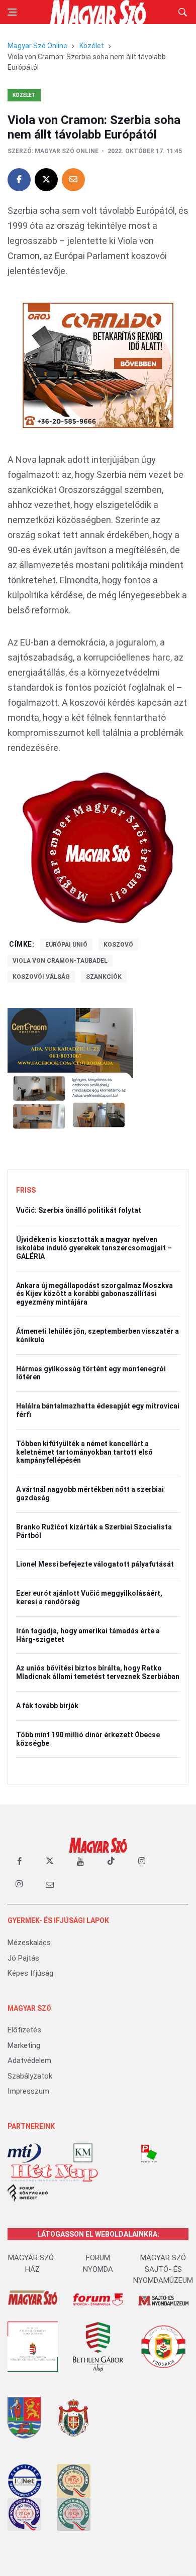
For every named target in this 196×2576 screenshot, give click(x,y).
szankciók (104, 977)
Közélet (92, 46)
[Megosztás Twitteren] (46, 180)
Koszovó (118, 945)
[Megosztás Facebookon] (19, 180)
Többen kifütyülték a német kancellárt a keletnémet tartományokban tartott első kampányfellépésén (84, 1452)
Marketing (24, 2045)
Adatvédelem (29, 2060)
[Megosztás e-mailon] (73, 180)
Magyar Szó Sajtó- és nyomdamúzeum (163, 2269)
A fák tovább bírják (47, 1706)
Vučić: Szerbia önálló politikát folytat (79, 1210)
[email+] (50, 1884)
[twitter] (50, 1861)
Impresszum (28, 2091)
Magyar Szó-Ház (32, 2264)
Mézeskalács (29, 1943)
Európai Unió (66, 945)
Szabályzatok (30, 2076)
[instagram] (142, 1861)
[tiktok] (111, 1861)
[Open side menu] (12, 12)
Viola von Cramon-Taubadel (60, 961)
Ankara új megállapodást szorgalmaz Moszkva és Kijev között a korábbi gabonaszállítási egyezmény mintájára (94, 1294)
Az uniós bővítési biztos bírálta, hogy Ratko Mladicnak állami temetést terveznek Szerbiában (98, 1672)
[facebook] (19, 1861)
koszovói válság (41, 977)
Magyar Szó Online (37, 46)
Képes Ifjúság (30, 1973)
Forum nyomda (98, 2264)
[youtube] (80, 1861)
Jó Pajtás (23, 1958)
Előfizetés (24, 2030)
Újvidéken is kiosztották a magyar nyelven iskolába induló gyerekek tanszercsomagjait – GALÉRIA (94, 1248)
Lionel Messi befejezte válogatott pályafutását (95, 1564)
